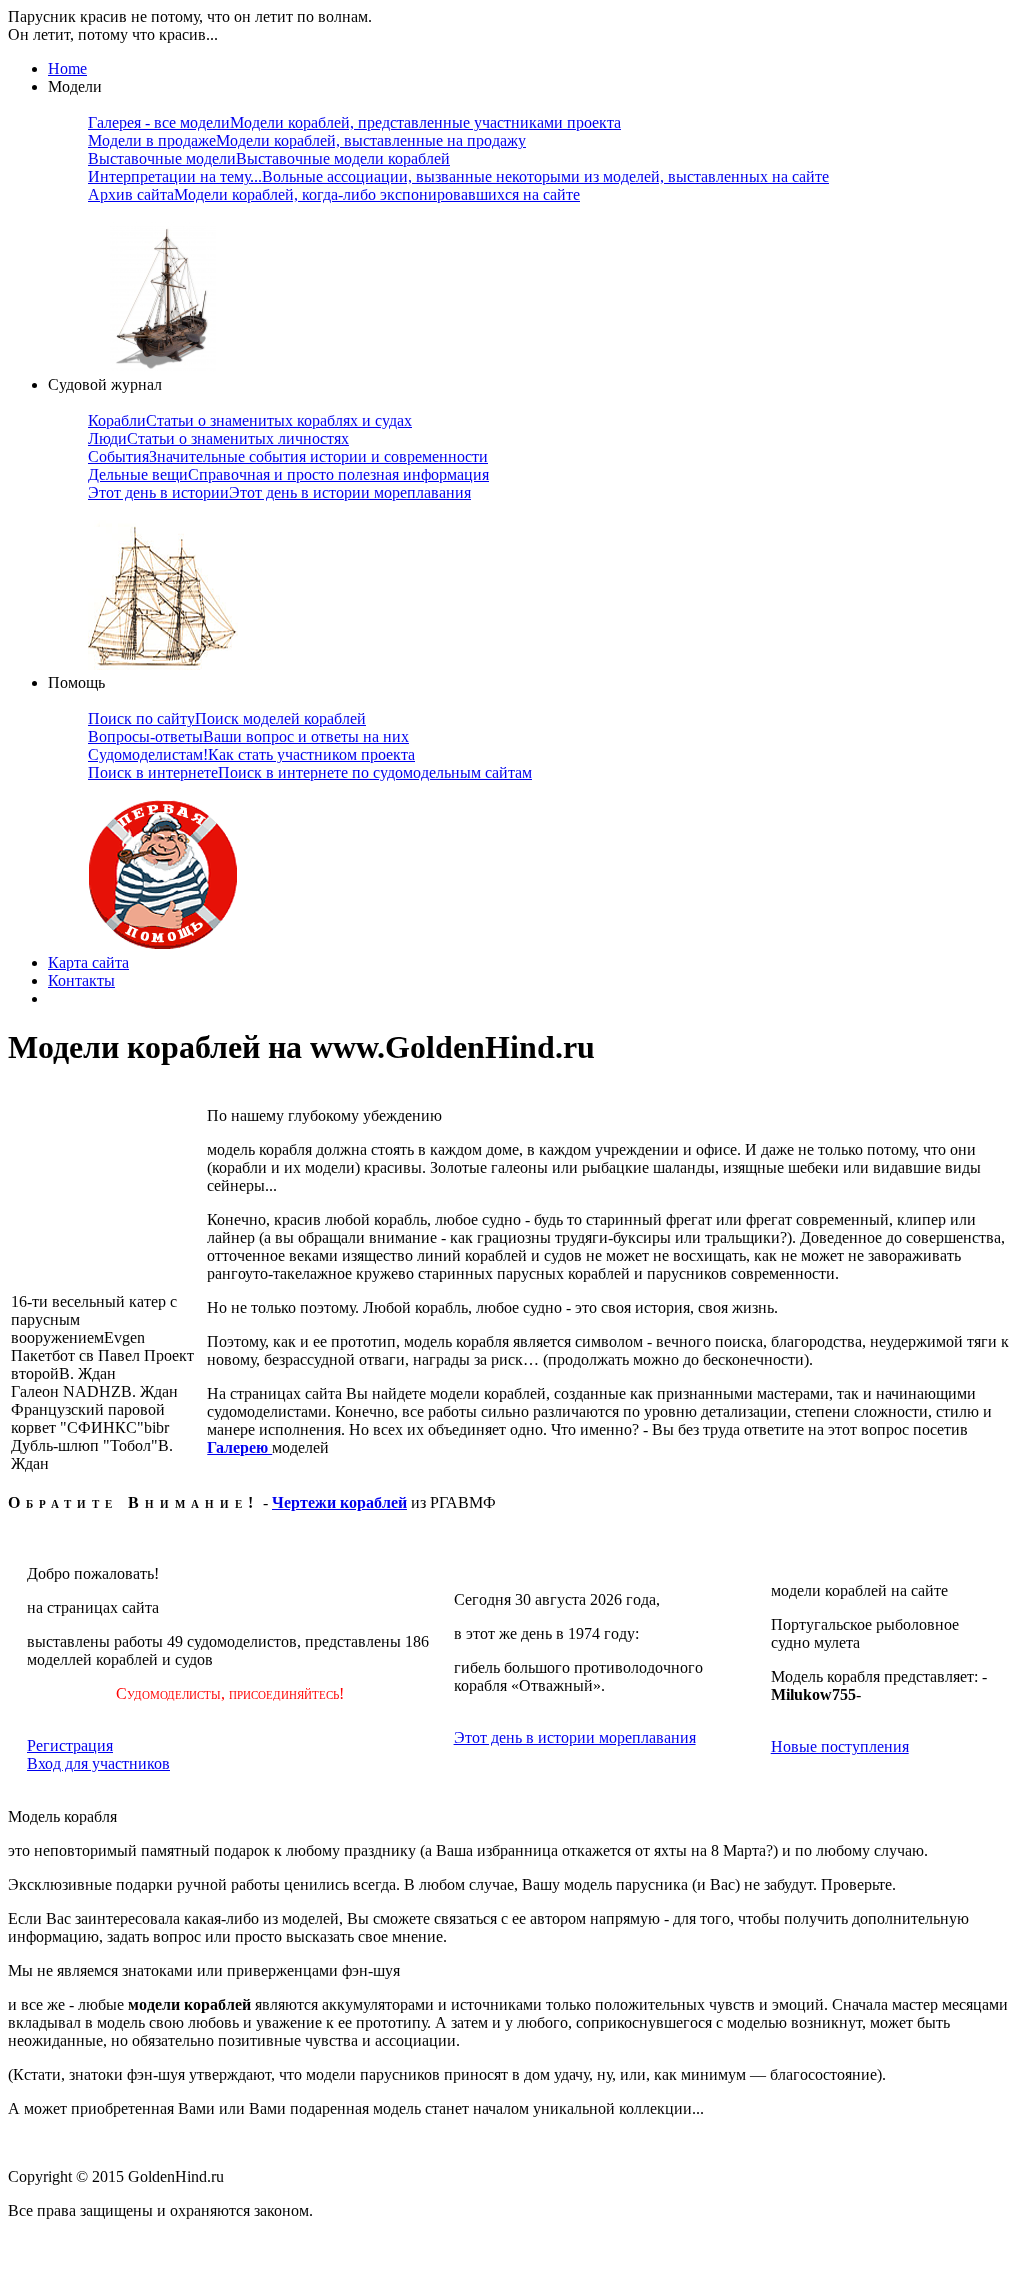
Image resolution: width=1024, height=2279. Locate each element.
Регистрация (70, 1745)
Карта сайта (88, 962)
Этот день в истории (279, 492)
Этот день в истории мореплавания (575, 1737)
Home (67, 68)
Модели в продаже (307, 140)
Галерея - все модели (354, 122)
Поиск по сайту (227, 718)
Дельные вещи (288, 474)
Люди (218, 438)
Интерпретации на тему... (458, 176)
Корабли (250, 420)
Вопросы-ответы (248, 736)
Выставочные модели (269, 158)
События (288, 456)
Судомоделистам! (251, 754)
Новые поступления (840, 1746)
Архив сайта (334, 194)
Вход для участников (98, 1763)
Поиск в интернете (310, 772)
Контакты (81, 980)
